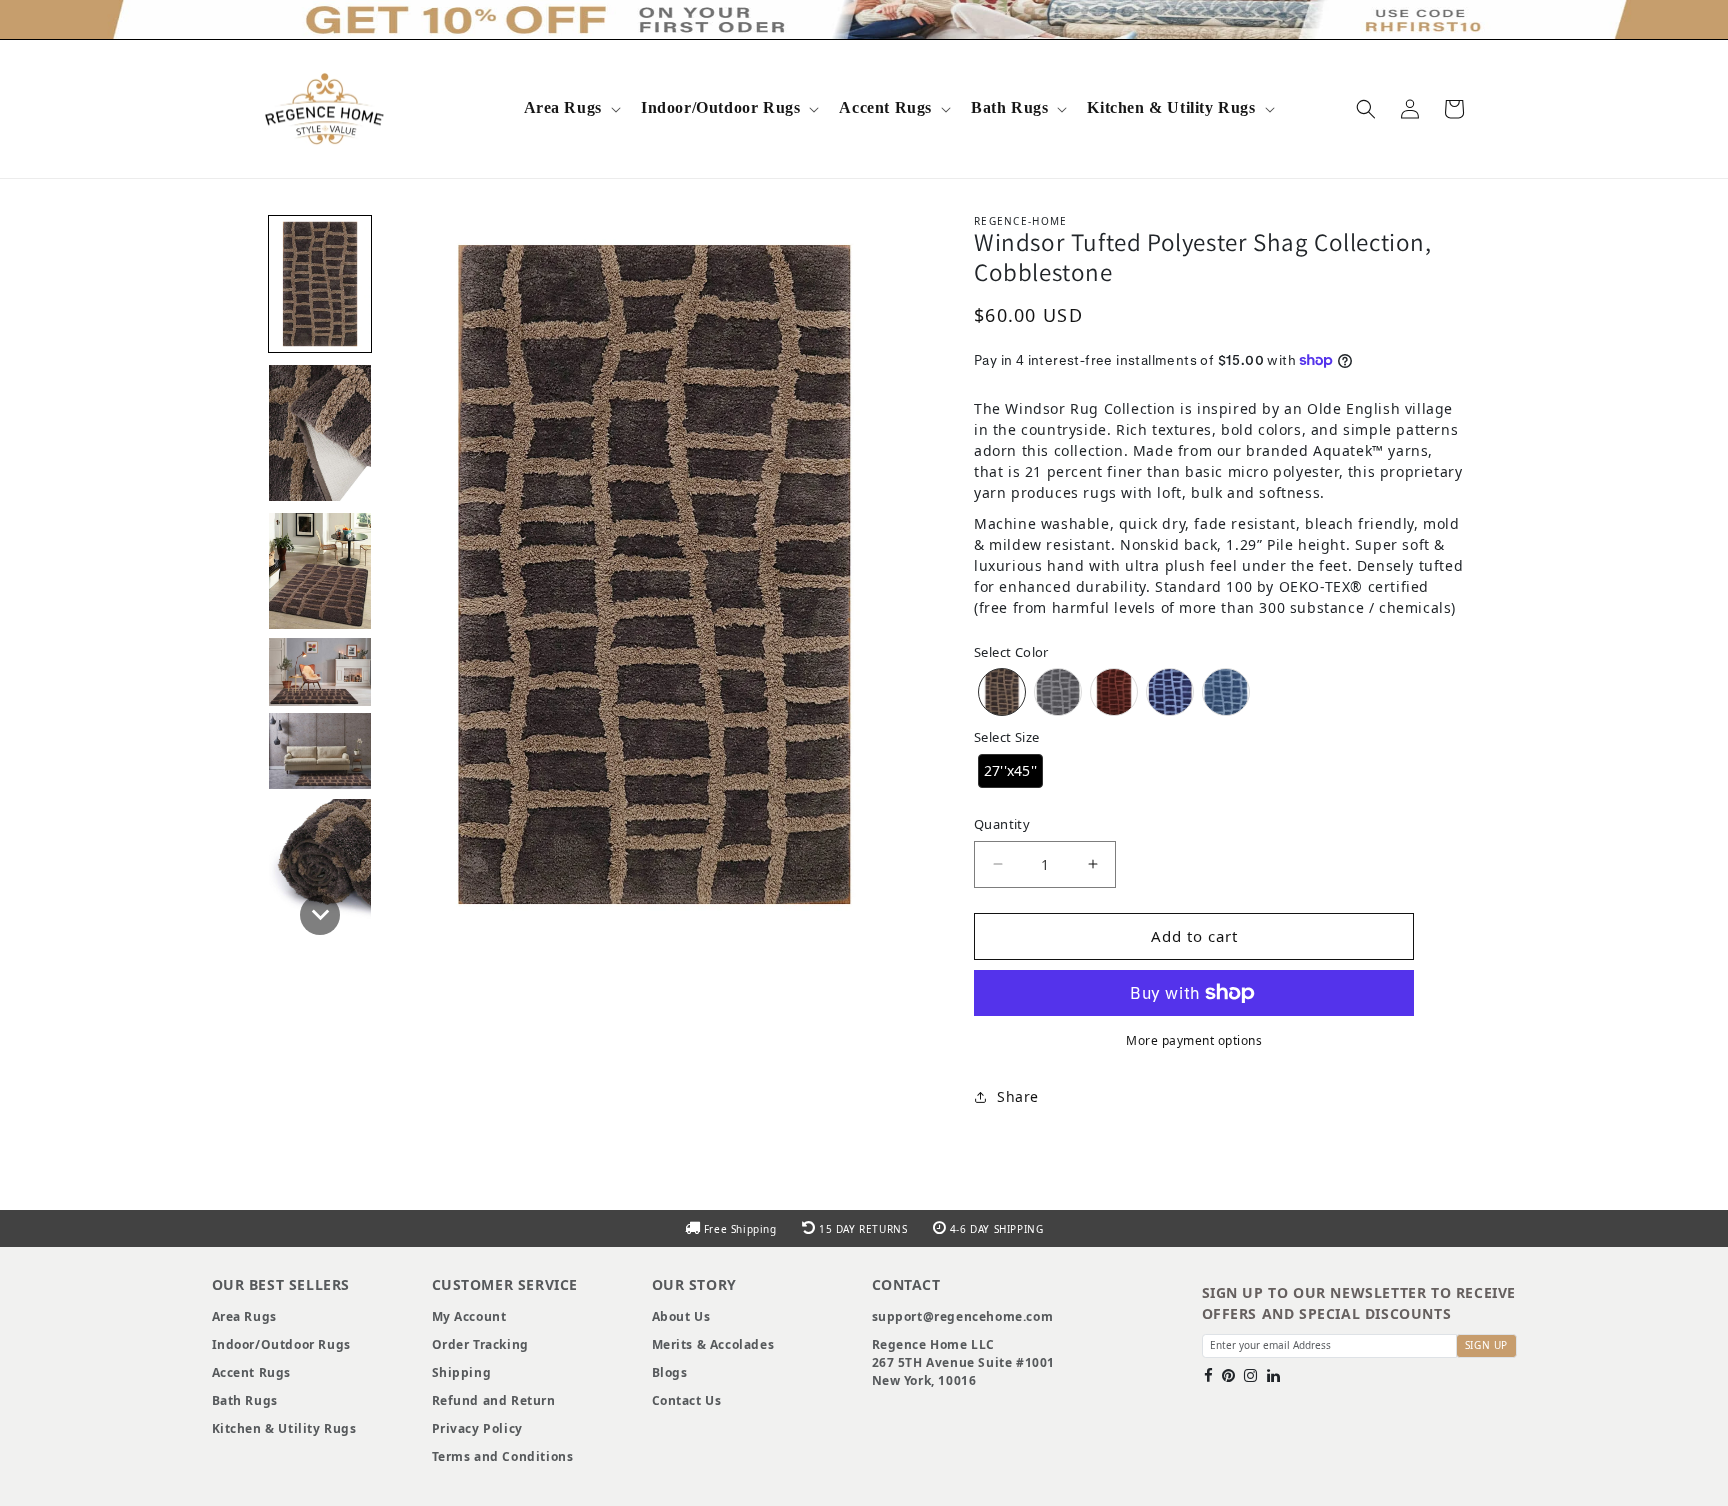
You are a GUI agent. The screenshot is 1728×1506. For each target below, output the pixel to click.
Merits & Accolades (713, 1344)
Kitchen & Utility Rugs (1171, 107)
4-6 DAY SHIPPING (994, 1229)
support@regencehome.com (963, 1316)
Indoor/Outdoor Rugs (720, 107)
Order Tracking (480, 1344)
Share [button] (1018, 1096)
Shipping (462, 1372)
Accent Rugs (885, 107)
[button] (570, 108)
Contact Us (687, 1400)
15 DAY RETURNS (863, 1229)
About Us (681, 1316)
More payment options (1194, 1040)
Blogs (670, 1372)
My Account (469, 1316)
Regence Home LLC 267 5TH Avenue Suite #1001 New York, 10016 (964, 1362)
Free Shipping (740, 1229)
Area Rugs (563, 107)
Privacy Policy (477, 1428)
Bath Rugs (1009, 107)
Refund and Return (494, 1400)
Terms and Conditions (503, 1456)
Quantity (1002, 824)
